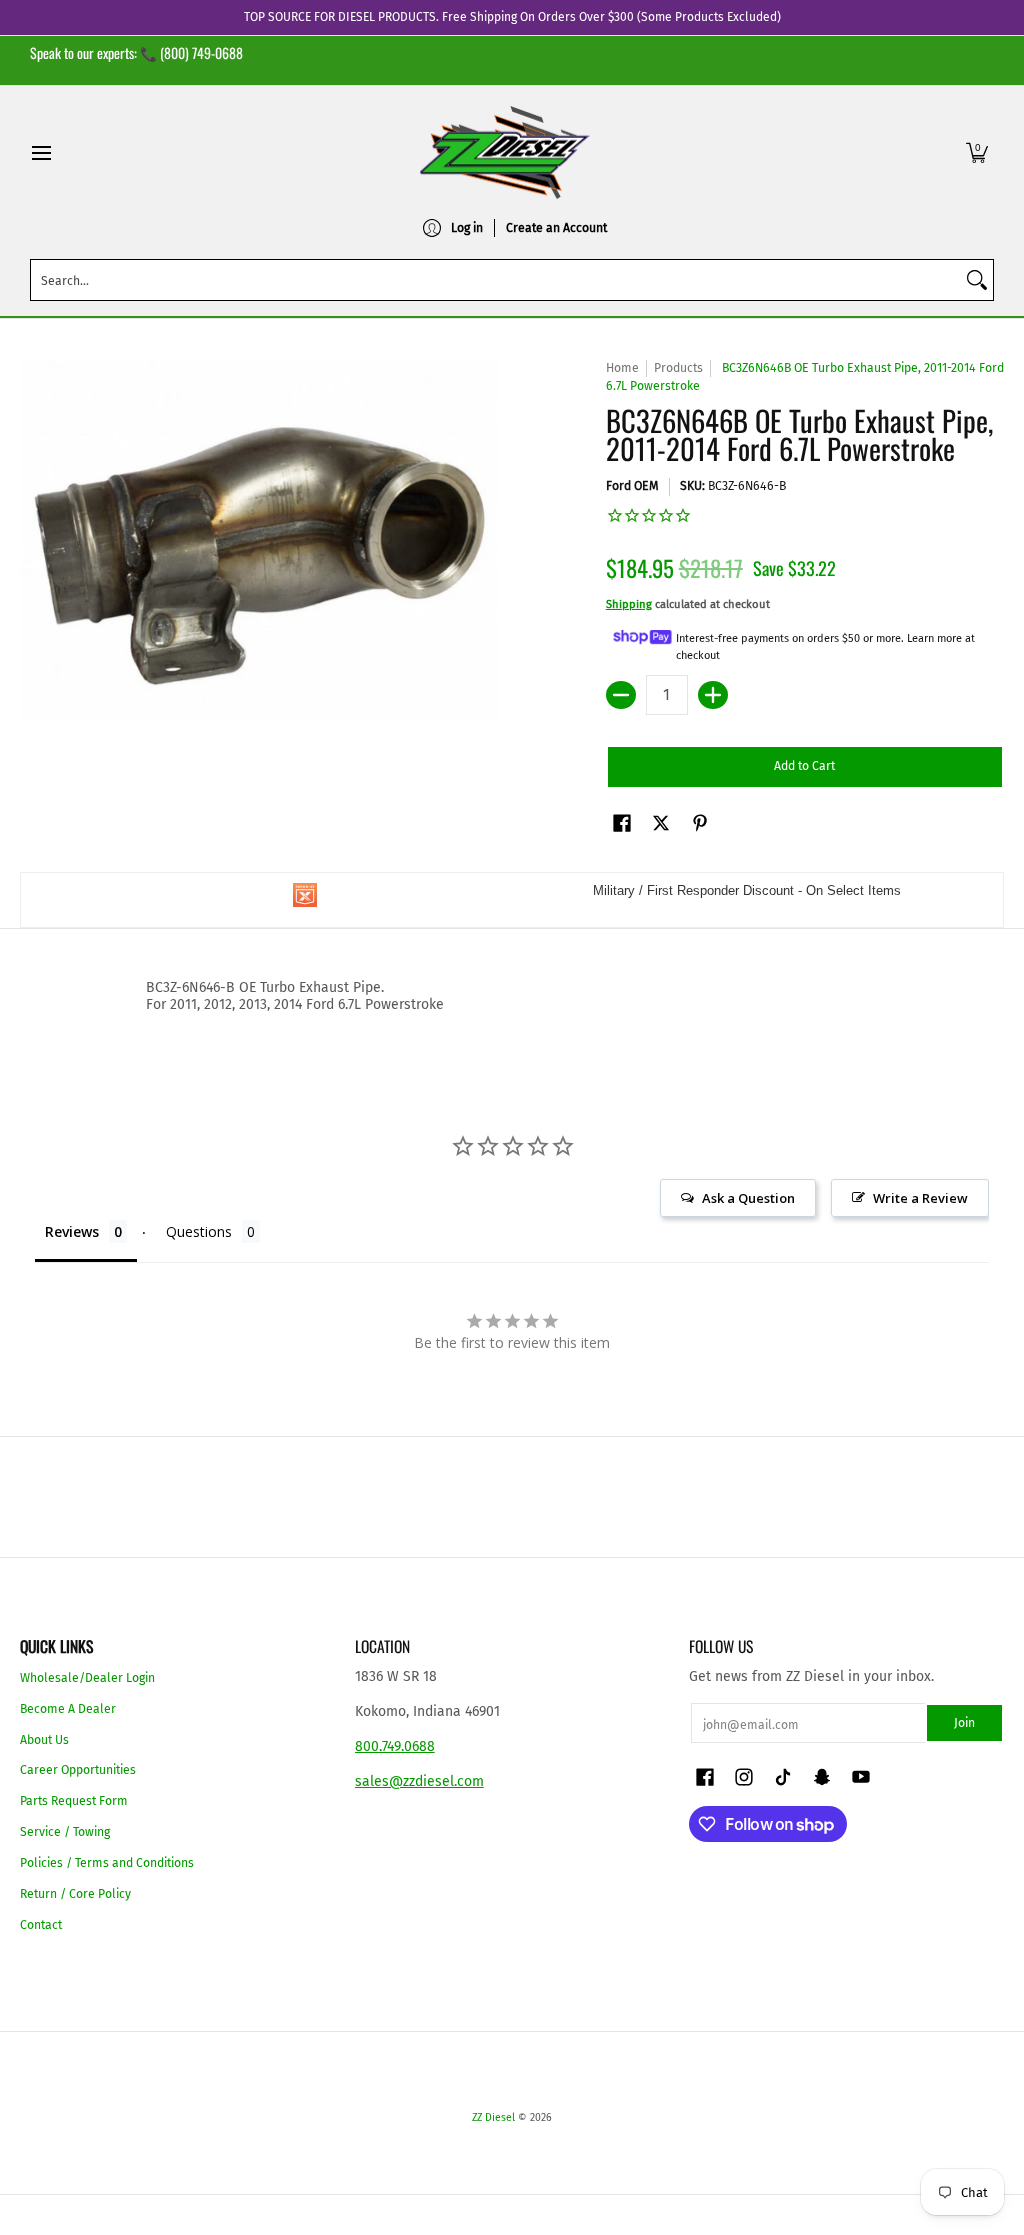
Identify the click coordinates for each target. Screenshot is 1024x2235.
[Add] (713, 695)
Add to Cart (804, 766)
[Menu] (40, 152)
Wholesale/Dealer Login (87, 1678)
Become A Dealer (68, 1709)
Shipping (629, 604)
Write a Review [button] (920, 1198)
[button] (977, 152)
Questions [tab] (199, 1231)
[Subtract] (621, 695)
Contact (41, 1925)
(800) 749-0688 (201, 52)
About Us (44, 1740)
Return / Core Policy (75, 1894)
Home (622, 368)
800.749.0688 (395, 1746)
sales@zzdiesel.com (419, 1781)
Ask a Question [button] (748, 1198)
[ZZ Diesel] (505, 152)
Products (678, 368)
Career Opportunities (78, 1770)
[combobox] (496, 280)
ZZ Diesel (493, 2117)
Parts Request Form (74, 1801)
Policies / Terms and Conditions (107, 1863)
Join (964, 1723)
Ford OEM (632, 486)
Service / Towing (65, 1832)
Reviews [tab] (72, 1231)
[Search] (977, 280)
